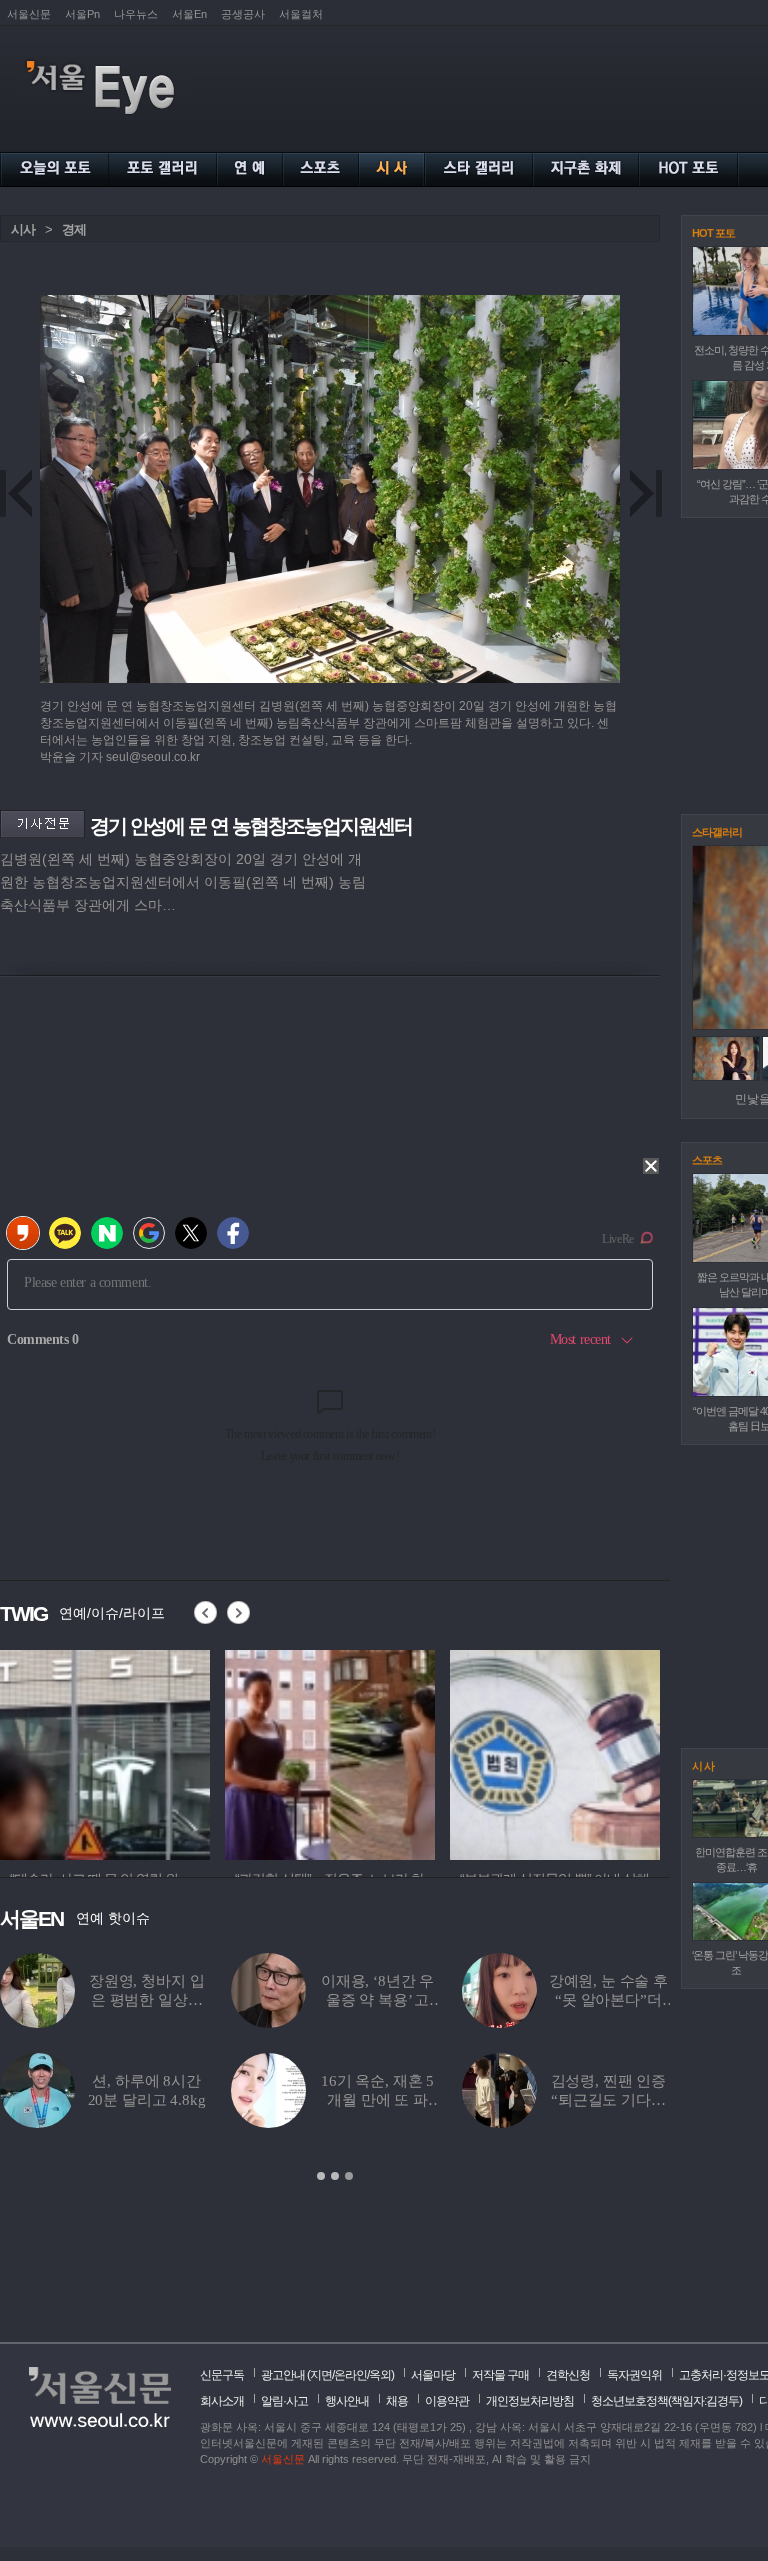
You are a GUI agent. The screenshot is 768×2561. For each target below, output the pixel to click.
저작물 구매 (500, 2375)
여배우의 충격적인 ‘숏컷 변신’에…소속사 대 (146, 2100)
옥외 (380, 2375)
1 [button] (321, 2176)
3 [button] (349, 2176)
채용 (397, 2401)
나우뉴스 (136, 14)
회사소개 (222, 2401)
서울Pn (82, 14)
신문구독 (222, 2375)
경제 (74, 229)
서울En (189, 14)
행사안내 (347, 2401)
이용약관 (447, 2401)
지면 (321, 2375)
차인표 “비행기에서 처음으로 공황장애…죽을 (608, 2100)
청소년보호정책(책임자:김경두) (666, 2401)
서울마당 (433, 2375)
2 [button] (335, 2176)
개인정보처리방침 (530, 2401)
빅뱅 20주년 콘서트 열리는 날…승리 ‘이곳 (377, 2000)
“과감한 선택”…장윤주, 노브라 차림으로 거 (147, 2000)
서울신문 (29, 14)
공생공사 (243, 14)
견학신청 (568, 2375)
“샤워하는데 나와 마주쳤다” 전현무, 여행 (377, 2100)
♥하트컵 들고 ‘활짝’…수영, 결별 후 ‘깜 (608, 2000)
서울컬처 (301, 14)
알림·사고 (284, 2401)
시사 (23, 229)
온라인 (350, 2375)
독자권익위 (634, 2375)
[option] (105, 1752)
